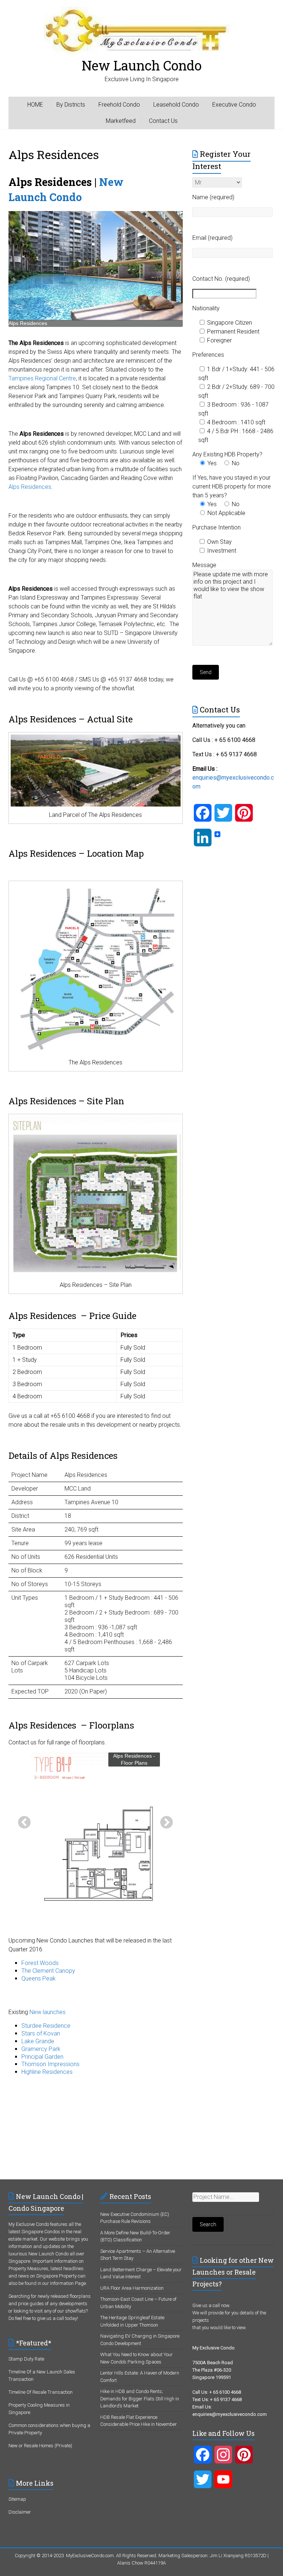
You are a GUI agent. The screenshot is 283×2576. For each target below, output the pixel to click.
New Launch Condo (142, 65)
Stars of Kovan (41, 2033)
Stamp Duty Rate (26, 2359)
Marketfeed (121, 121)
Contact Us (163, 121)
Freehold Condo (119, 105)
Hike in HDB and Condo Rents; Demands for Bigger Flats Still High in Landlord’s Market (140, 2399)
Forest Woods (40, 1963)
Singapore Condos (41, 2232)
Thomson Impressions (50, 2064)
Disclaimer (20, 2512)
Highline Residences (47, 2072)
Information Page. (69, 2283)
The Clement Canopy (48, 1971)
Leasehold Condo (176, 105)
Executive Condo (234, 105)
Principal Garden (42, 2057)
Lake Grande (38, 2041)
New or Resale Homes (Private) (40, 2446)
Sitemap (17, 2499)
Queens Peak (39, 1978)
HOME (35, 105)
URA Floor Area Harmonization (132, 2288)
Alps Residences (30, 487)
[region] (96, 269)
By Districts (71, 105)
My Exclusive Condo (29, 2224)
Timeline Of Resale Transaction (41, 2392)
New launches (48, 2012)
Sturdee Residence (46, 2026)
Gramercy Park (41, 2049)
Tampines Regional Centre (42, 378)
